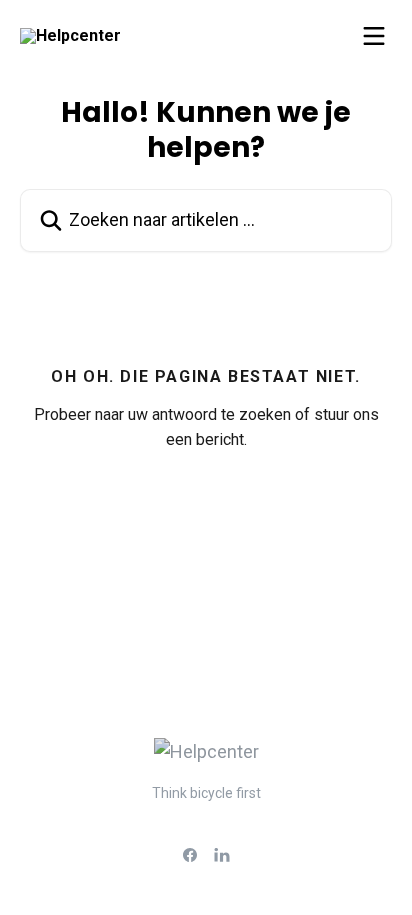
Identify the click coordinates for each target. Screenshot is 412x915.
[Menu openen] (374, 36)
